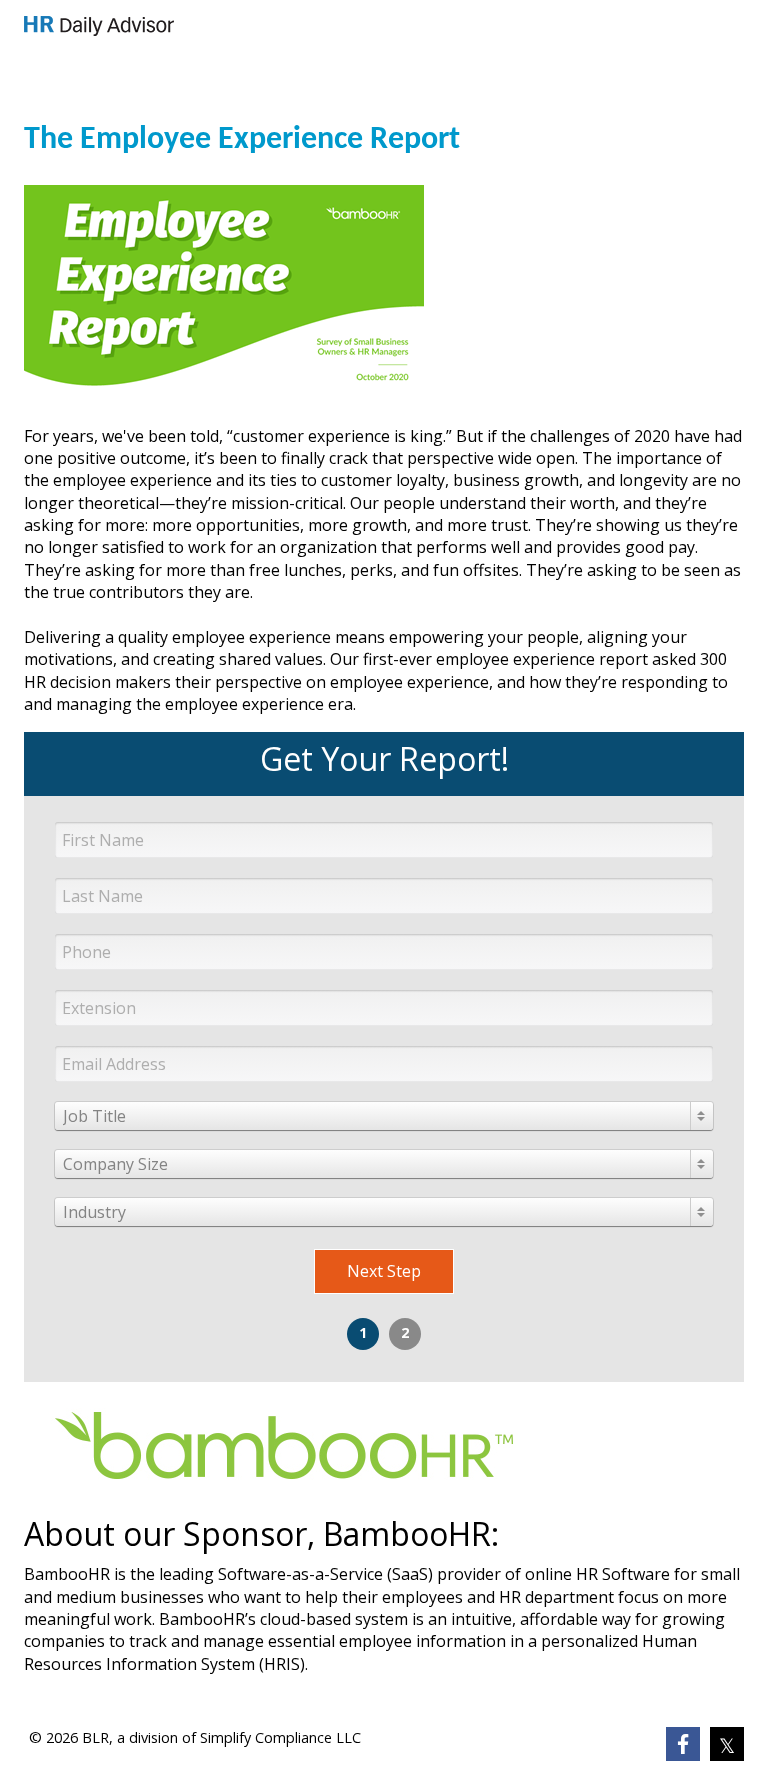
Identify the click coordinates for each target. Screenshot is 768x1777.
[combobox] (384, 1116)
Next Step (384, 1271)
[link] (99, 26)
